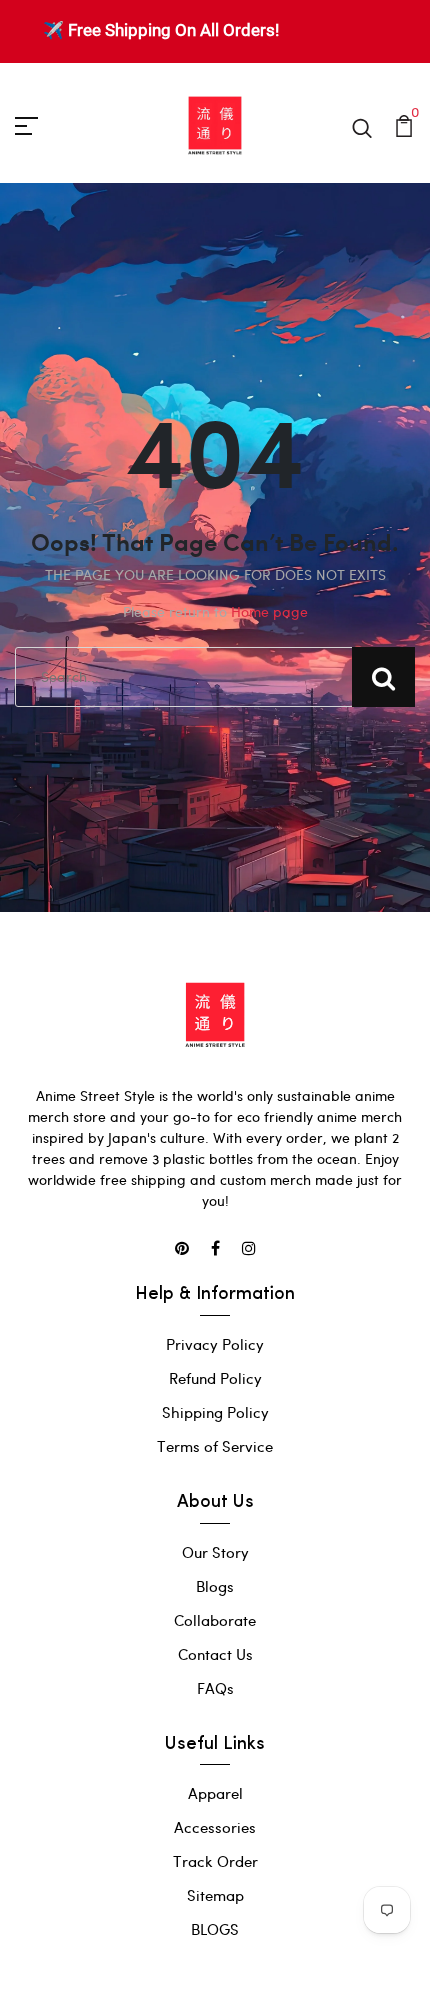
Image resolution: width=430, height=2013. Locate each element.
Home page (269, 611)
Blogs (215, 1586)
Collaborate (215, 1620)
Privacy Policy (215, 1344)
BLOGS (215, 1929)
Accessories (215, 1827)
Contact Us (215, 1654)
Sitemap (215, 1895)
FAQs (215, 1688)
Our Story (215, 1552)
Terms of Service (215, 1446)
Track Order (215, 1861)
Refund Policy (215, 1378)
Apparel (215, 1793)
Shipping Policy (215, 1412)
